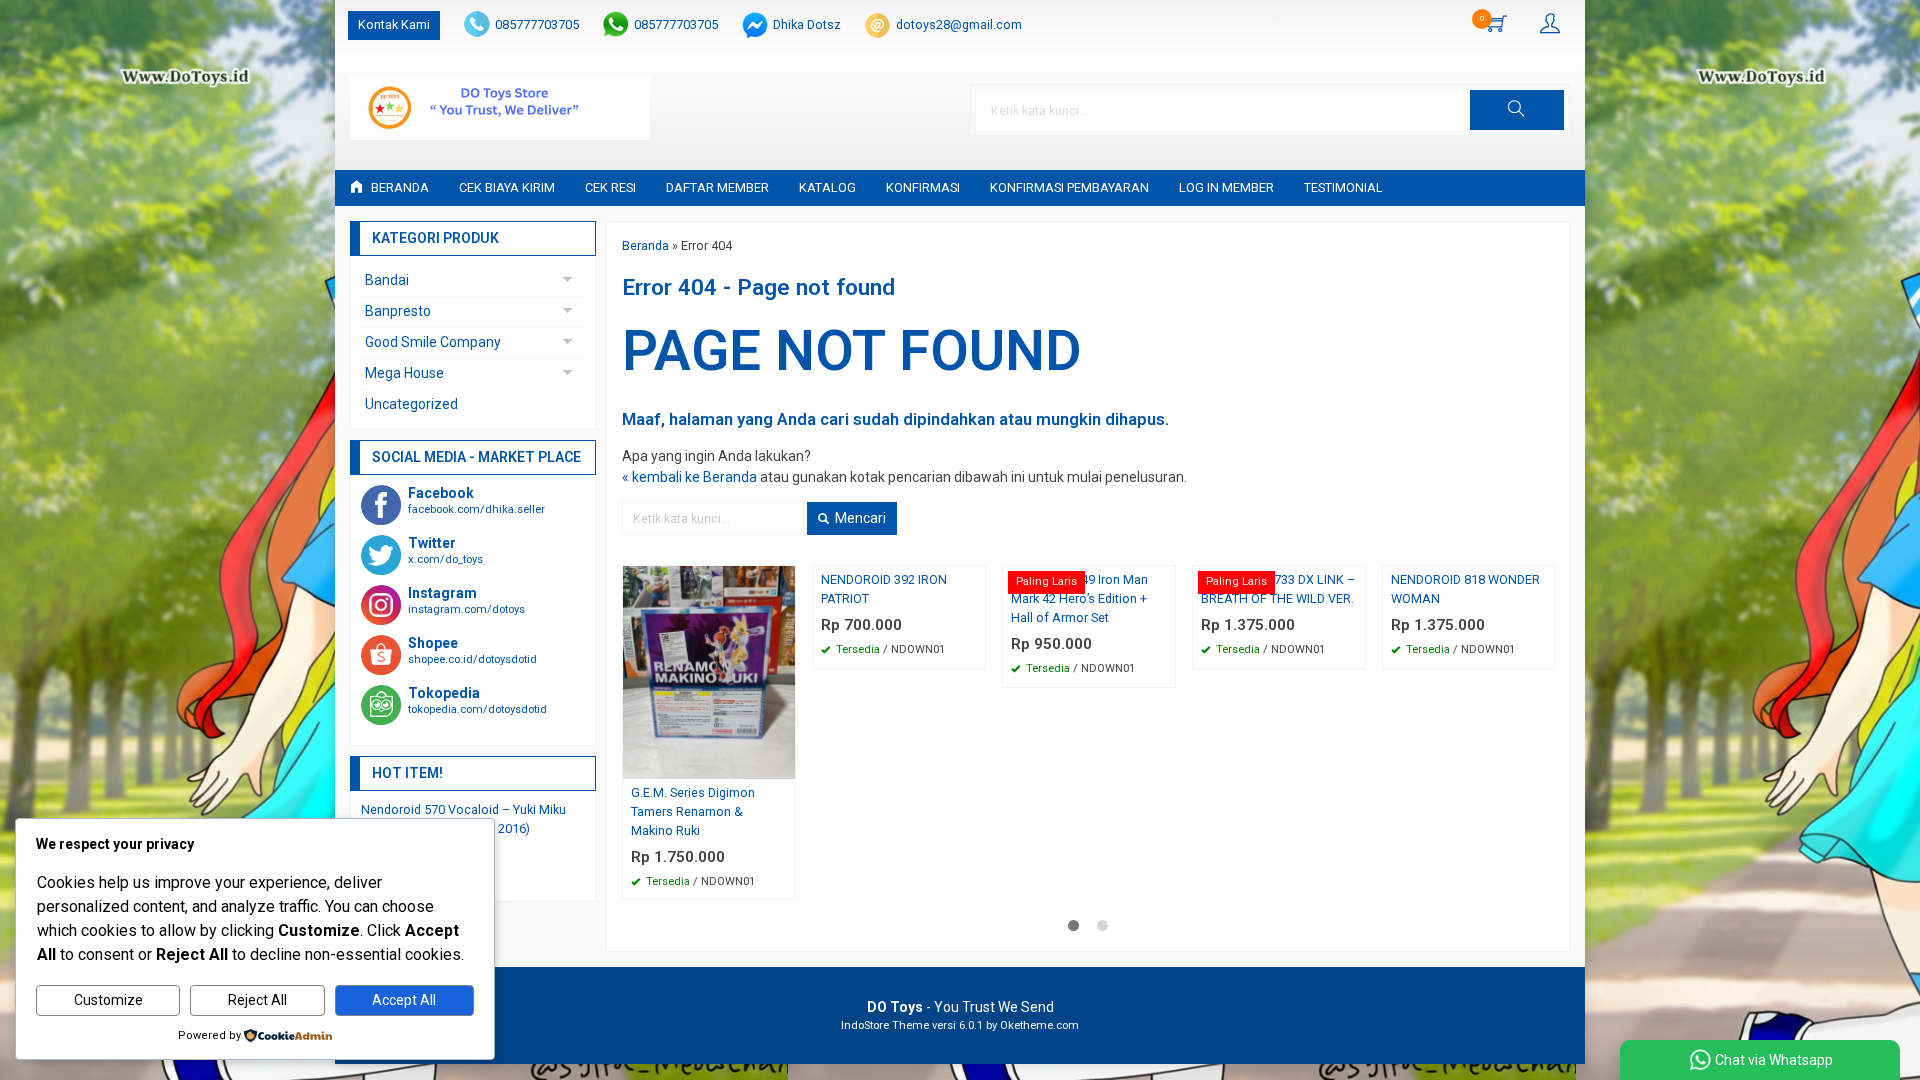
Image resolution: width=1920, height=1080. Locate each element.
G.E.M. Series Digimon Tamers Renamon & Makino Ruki (693, 811)
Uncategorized (411, 404)
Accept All (404, 1000)
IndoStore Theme (885, 1025)
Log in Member (1226, 187)
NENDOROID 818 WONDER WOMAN (1465, 589)
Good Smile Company (433, 342)
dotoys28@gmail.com (959, 24)
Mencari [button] (859, 518)
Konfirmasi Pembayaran (1069, 187)
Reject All (257, 1000)
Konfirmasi (923, 187)
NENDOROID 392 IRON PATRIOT (884, 589)
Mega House (404, 373)
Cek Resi (610, 187)
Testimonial (1343, 187)
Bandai (387, 280)
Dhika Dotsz (807, 24)
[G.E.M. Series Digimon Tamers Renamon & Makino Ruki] (709, 671)
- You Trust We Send (960, 1007)
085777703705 (537, 24)
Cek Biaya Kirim (507, 187)
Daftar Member (717, 187)
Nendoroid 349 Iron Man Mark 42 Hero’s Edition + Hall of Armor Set (1079, 598)
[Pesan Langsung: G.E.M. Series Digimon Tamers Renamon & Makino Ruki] (783, 763)
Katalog (827, 187)
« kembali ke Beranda (689, 477)
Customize (108, 1000)
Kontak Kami (394, 24)
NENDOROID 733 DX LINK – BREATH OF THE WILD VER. (1278, 589)
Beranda (398, 187)
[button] (1517, 110)
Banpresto (398, 311)
